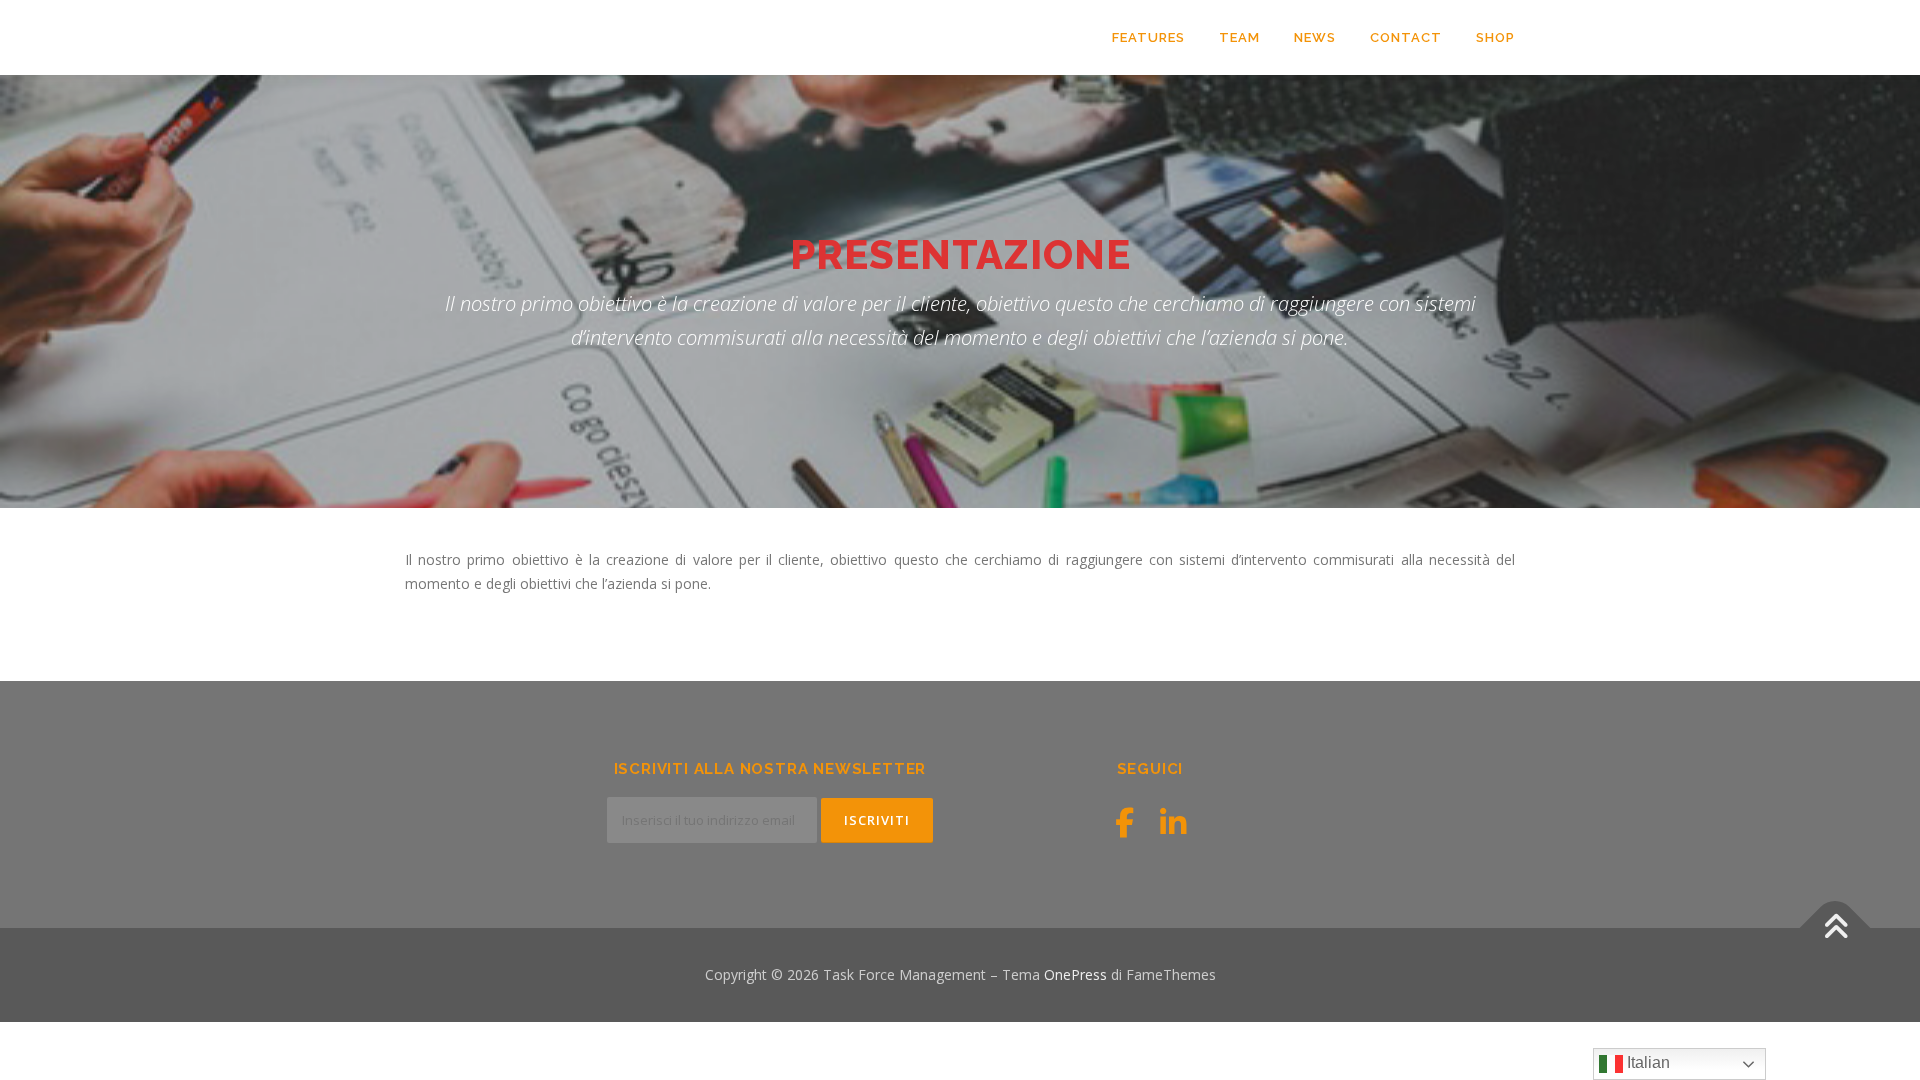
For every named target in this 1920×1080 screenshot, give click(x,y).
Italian (1646, 1062)
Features (1148, 37)
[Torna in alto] (1835, 928)
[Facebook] (1124, 822)
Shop (1495, 37)
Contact (1406, 37)
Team (1239, 37)
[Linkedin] (1173, 822)
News (1315, 37)
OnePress (1075, 974)
